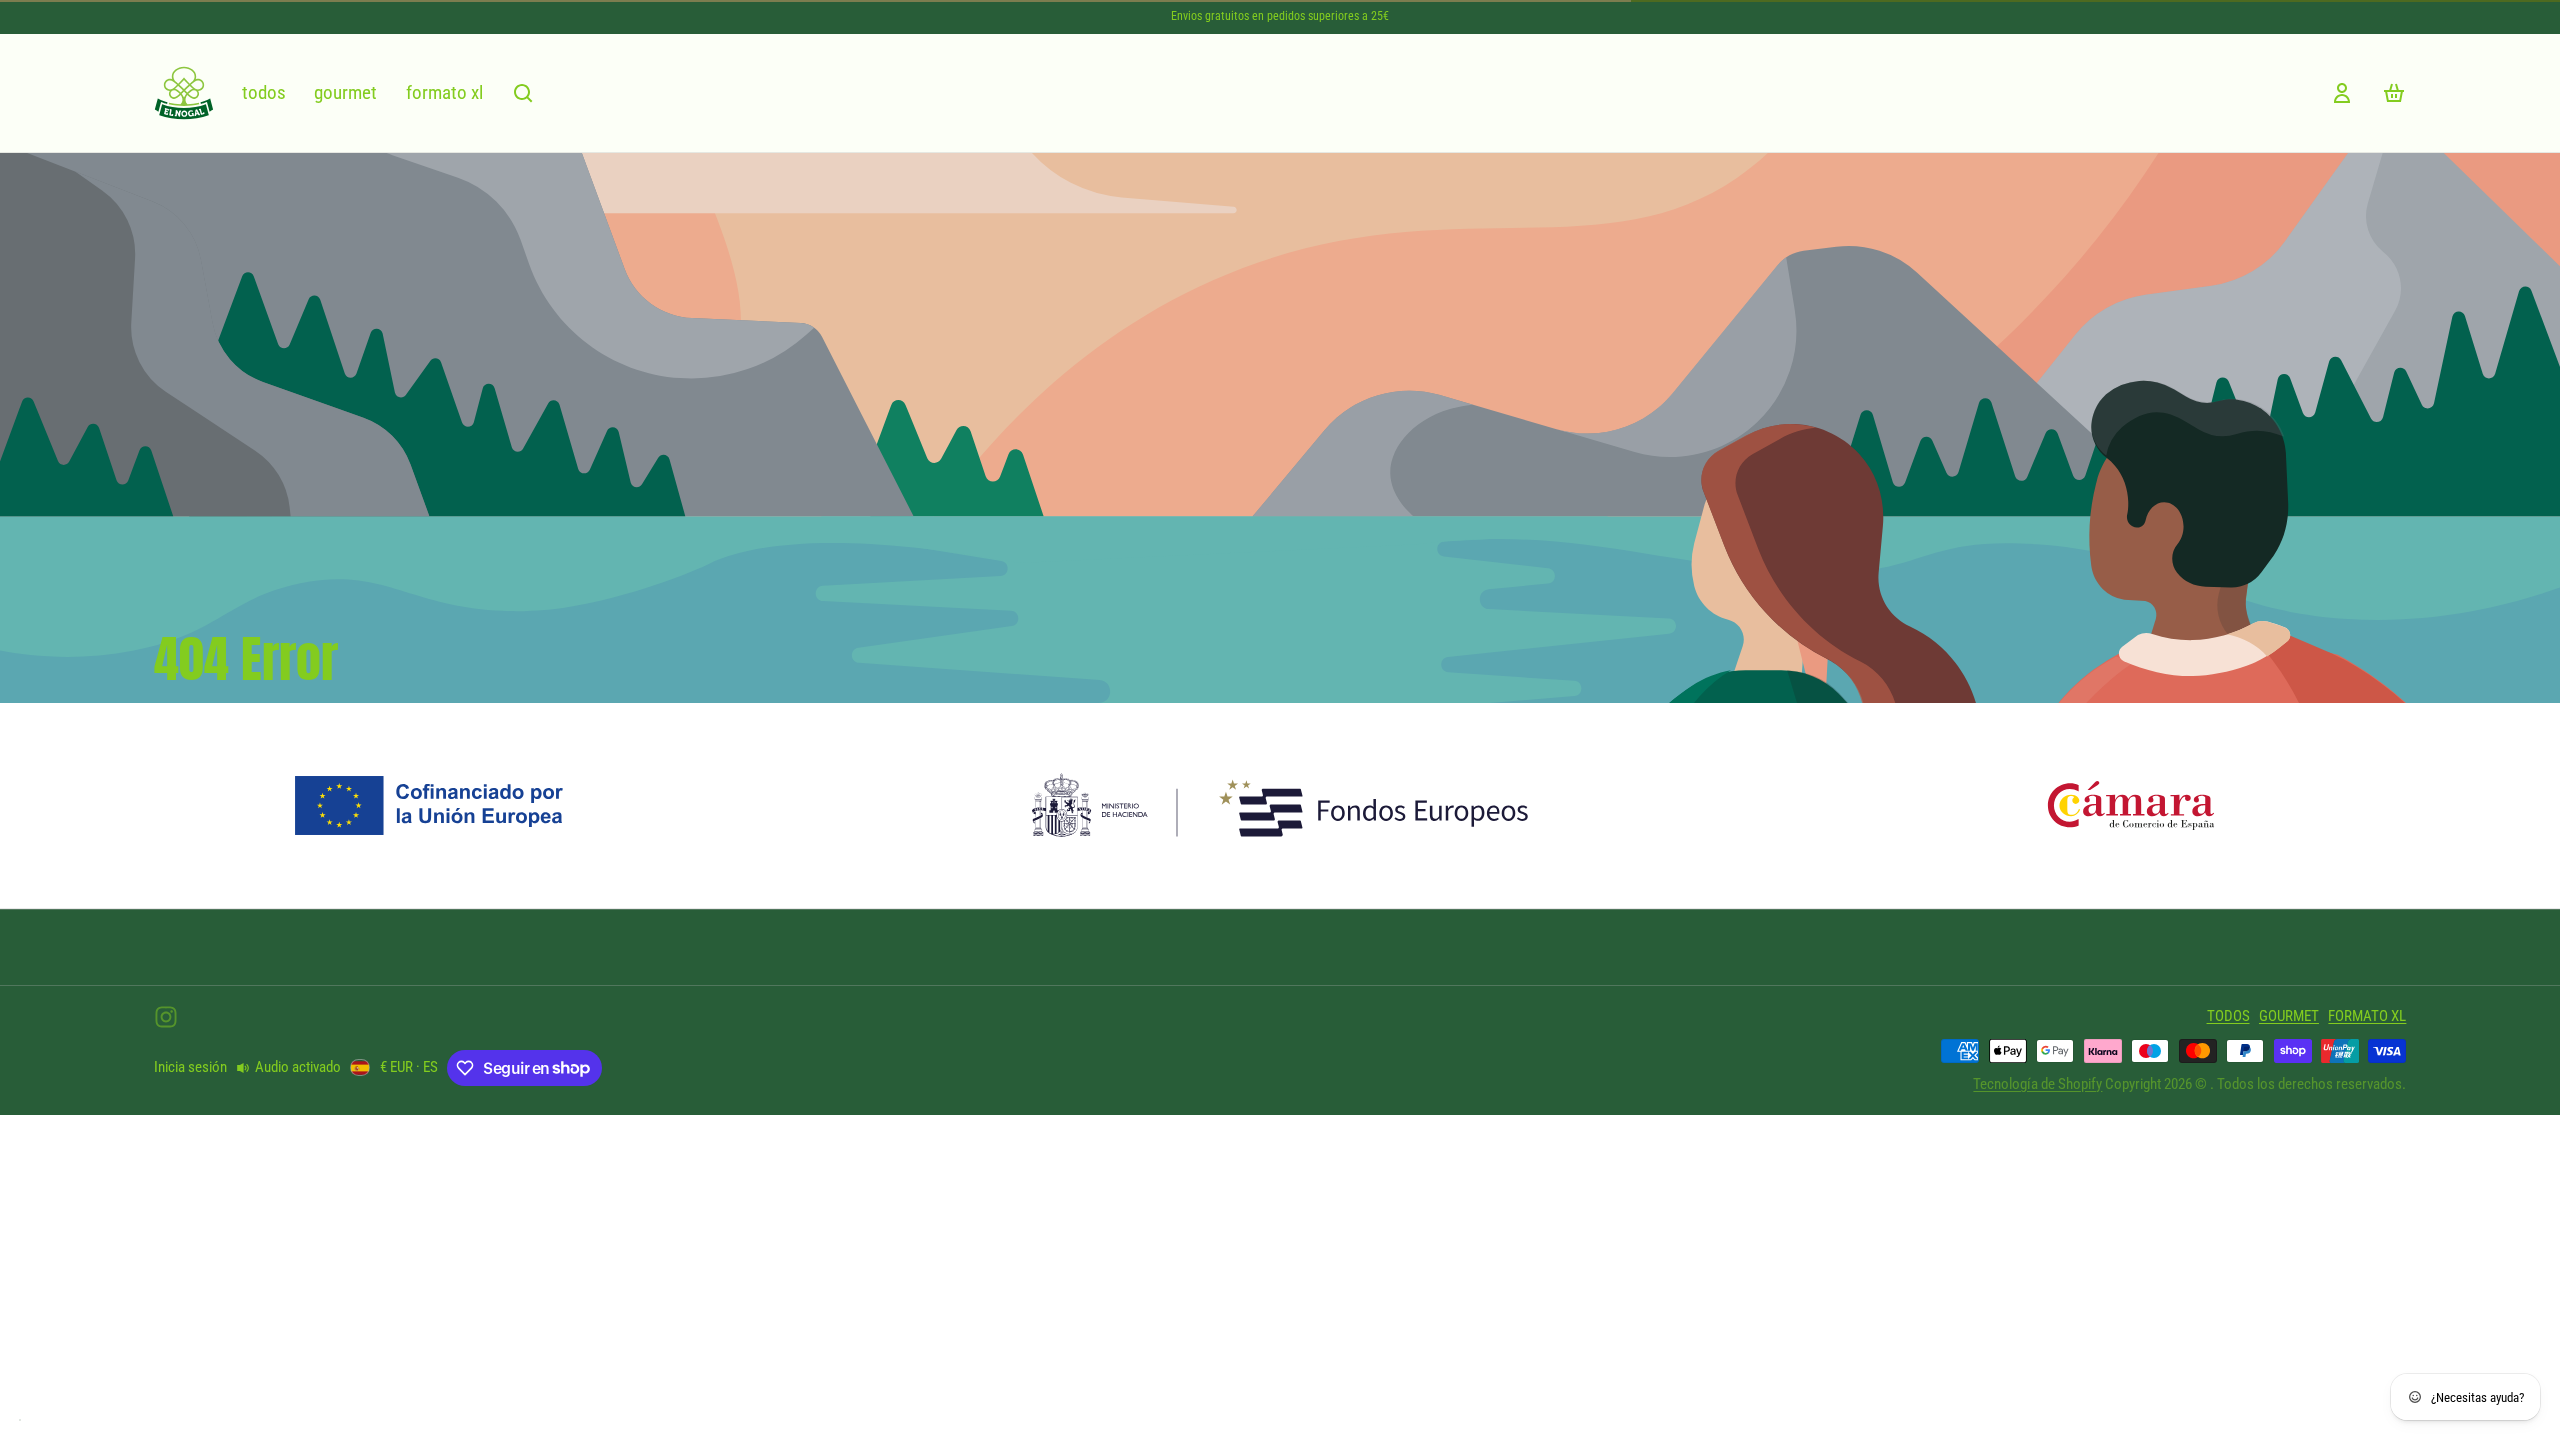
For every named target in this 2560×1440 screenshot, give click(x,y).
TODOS (264, 92)
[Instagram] (166, 1017)
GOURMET (345, 92)
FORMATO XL (444, 92)
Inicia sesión (190, 1067)
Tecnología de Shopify (2037, 1084)
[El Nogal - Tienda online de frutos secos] (184, 93)
